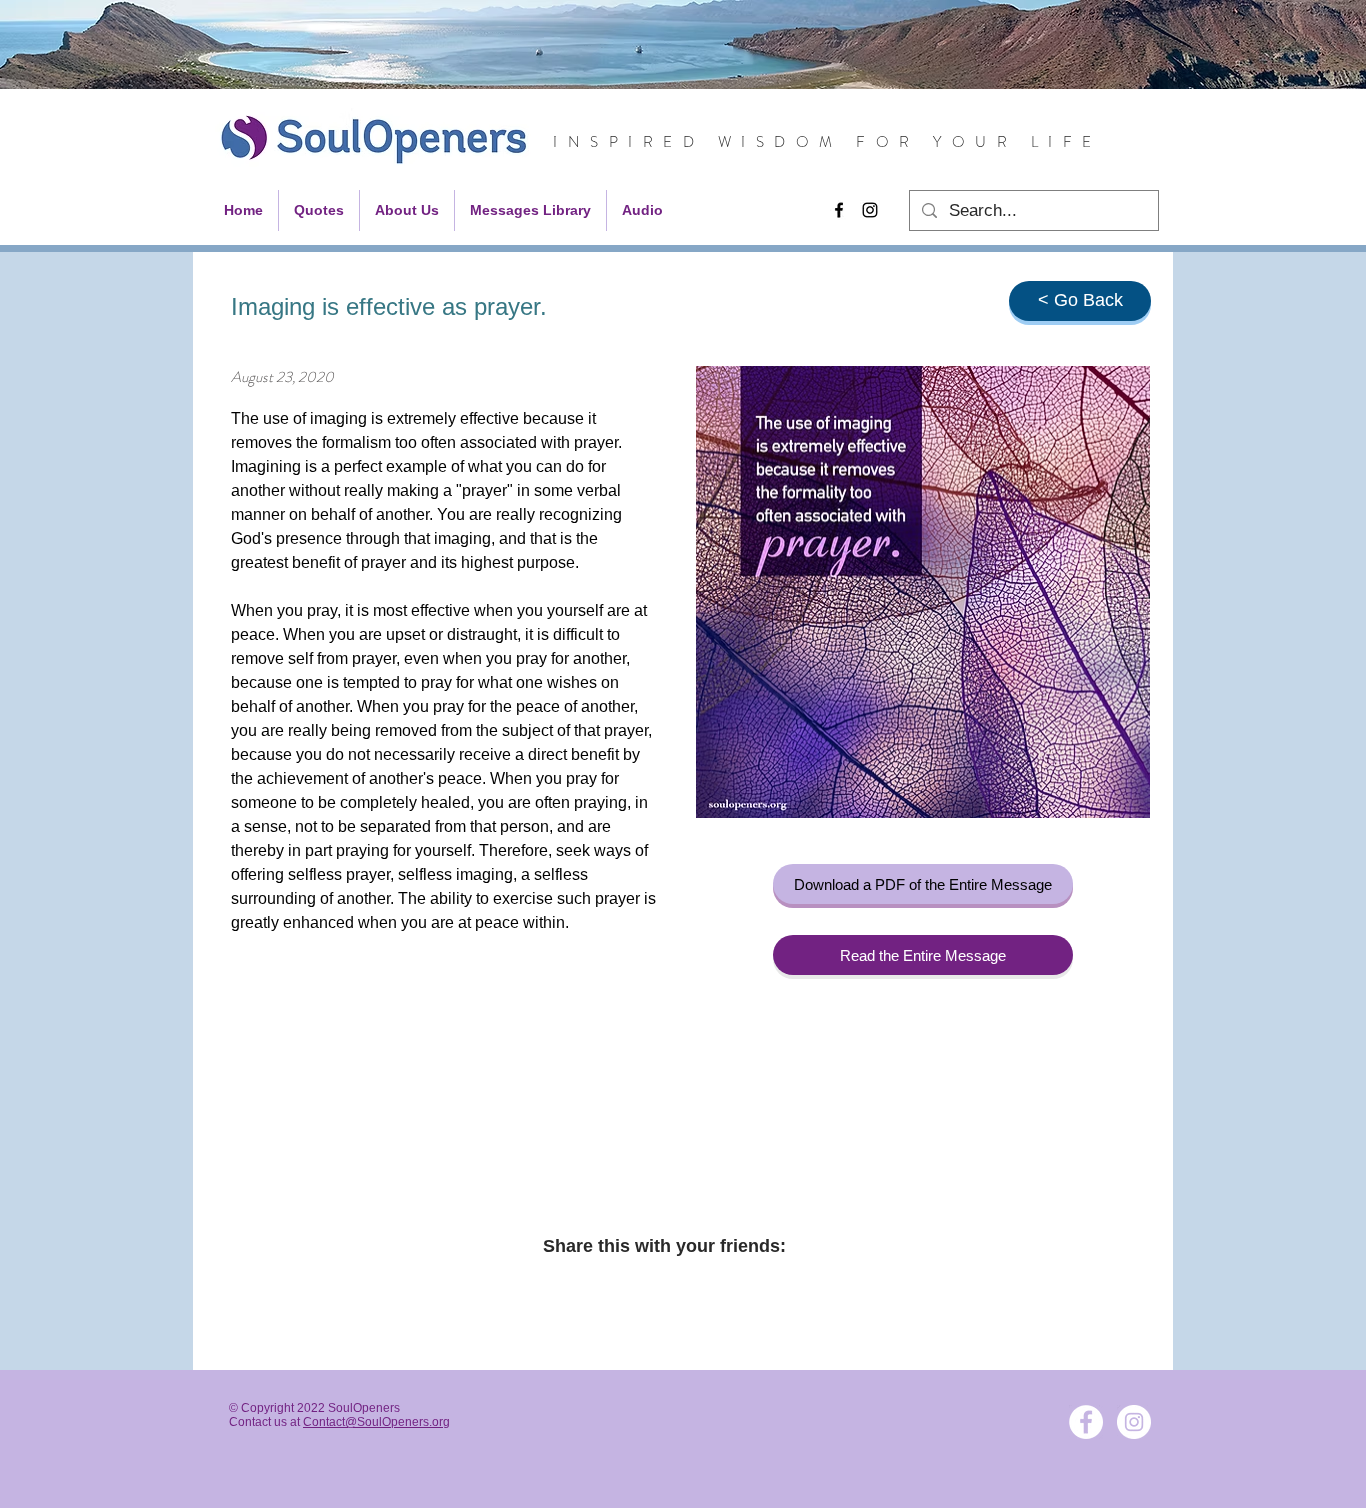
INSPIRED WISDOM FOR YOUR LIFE (827, 142)
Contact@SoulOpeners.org (376, 1422)
